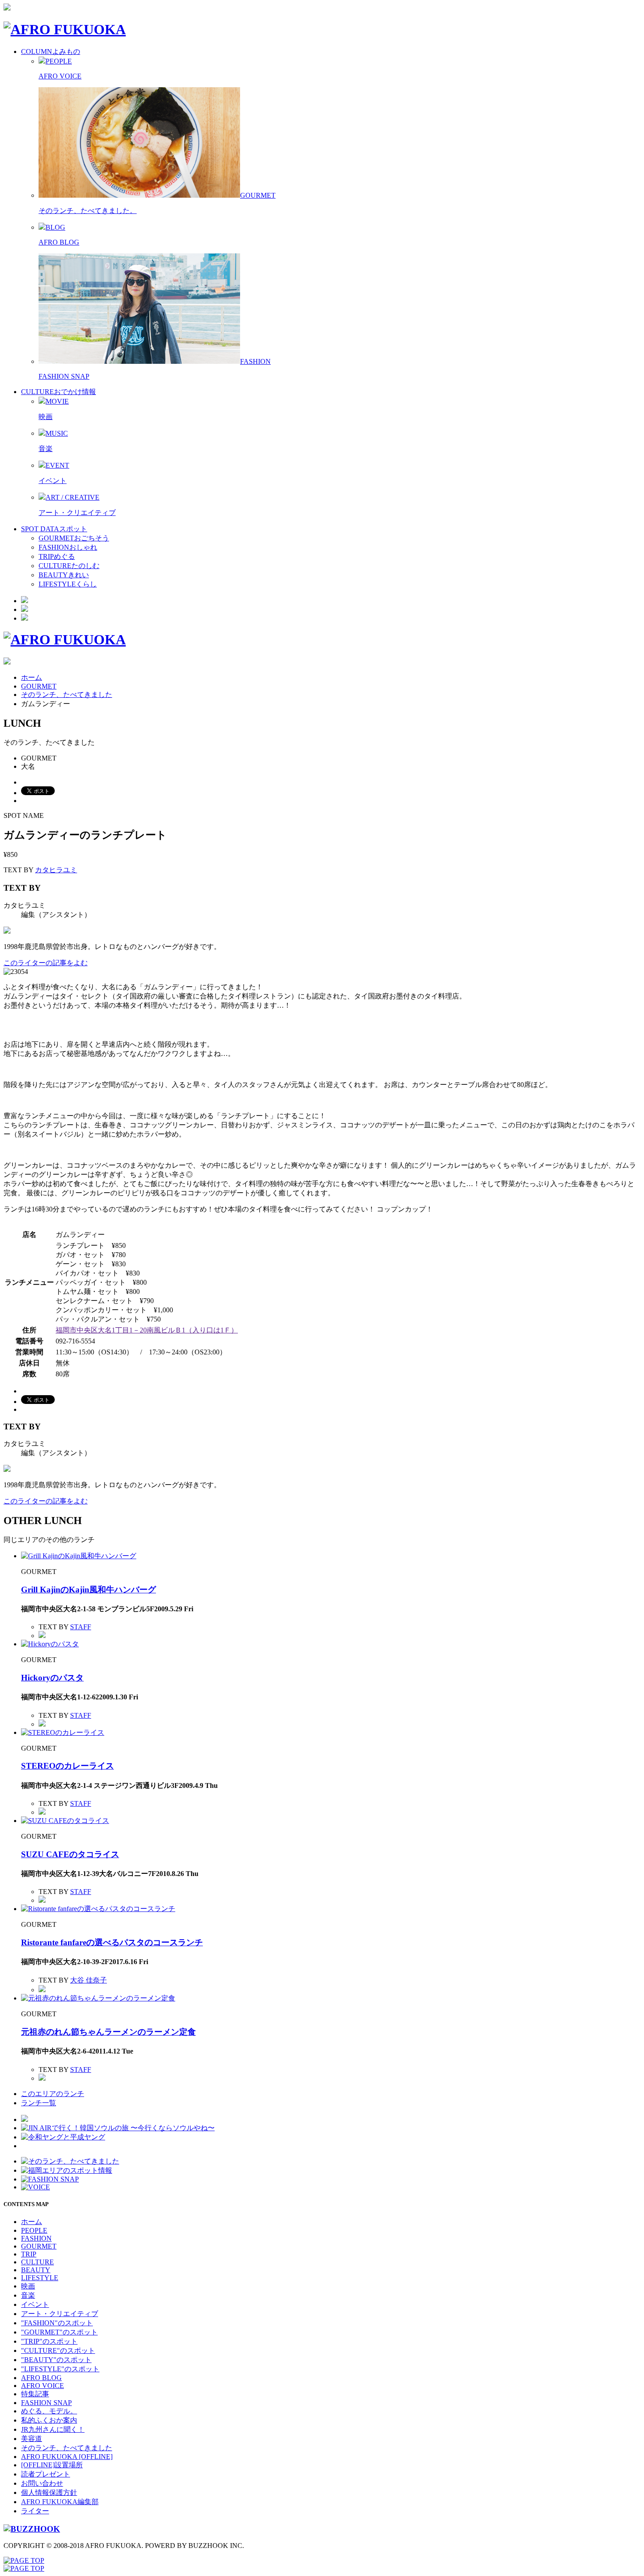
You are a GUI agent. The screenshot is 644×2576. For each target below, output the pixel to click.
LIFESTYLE (40, 2278)
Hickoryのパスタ (52, 1678)
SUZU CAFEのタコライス (70, 1854)
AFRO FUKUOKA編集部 (60, 2502)
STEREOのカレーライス (67, 1766)
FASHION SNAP (64, 376)
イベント (53, 481)
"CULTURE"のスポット (58, 2350)
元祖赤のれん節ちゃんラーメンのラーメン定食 (108, 2032)
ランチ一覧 (39, 2103)
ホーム (32, 677)
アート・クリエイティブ (77, 513)
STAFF (81, 1627)
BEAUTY (36, 2270)
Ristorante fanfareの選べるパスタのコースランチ (112, 1942)
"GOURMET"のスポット (59, 2332)
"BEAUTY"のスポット (56, 2360)
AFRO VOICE (60, 76)
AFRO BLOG (59, 242)
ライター (35, 2511)
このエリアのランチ (53, 2094)
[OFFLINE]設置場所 (52, 2465)
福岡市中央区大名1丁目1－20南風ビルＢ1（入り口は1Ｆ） (147, 1330)
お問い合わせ (42, 2483)
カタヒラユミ (56, 870)
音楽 (46, 449)
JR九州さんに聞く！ (53, 2429)
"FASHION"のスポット (57, 2323)
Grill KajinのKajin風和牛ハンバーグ (88, 1590)
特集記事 (35, 2394)
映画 (46, 417)
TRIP (29, 2254)
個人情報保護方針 (49, 2493)
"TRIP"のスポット (49, 2341)
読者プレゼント (46, 2474)
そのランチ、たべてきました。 (88, 211)
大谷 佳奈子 (88, 1980)
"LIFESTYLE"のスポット (60, 2369)
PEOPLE (34, 2230)
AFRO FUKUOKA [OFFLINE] (67, 2457)
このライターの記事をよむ (46, 963)
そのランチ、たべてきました (67, 695)
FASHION (36, 2238)
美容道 (32, 2439)
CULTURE (37, 2262)
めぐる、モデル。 (49, 2411)
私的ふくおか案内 (49, 2420)
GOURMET (39, 686)
